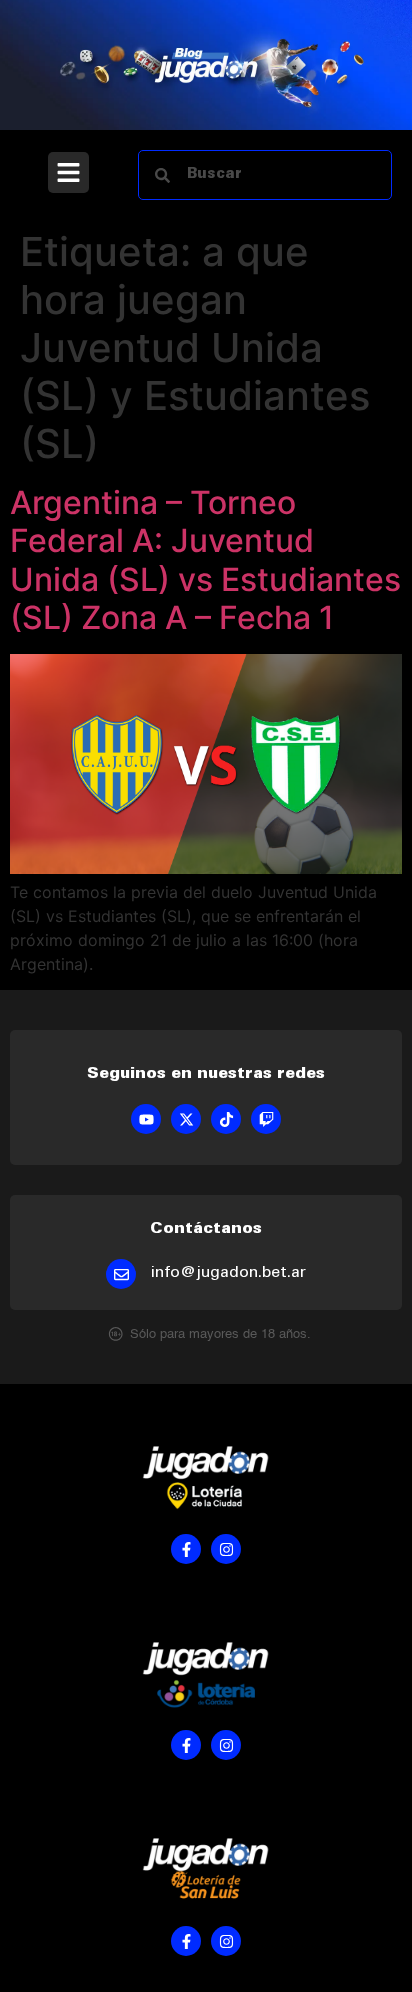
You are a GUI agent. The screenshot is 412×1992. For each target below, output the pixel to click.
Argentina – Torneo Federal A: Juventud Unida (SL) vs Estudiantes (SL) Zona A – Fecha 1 (205, 560)
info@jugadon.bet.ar (228, 1273)
